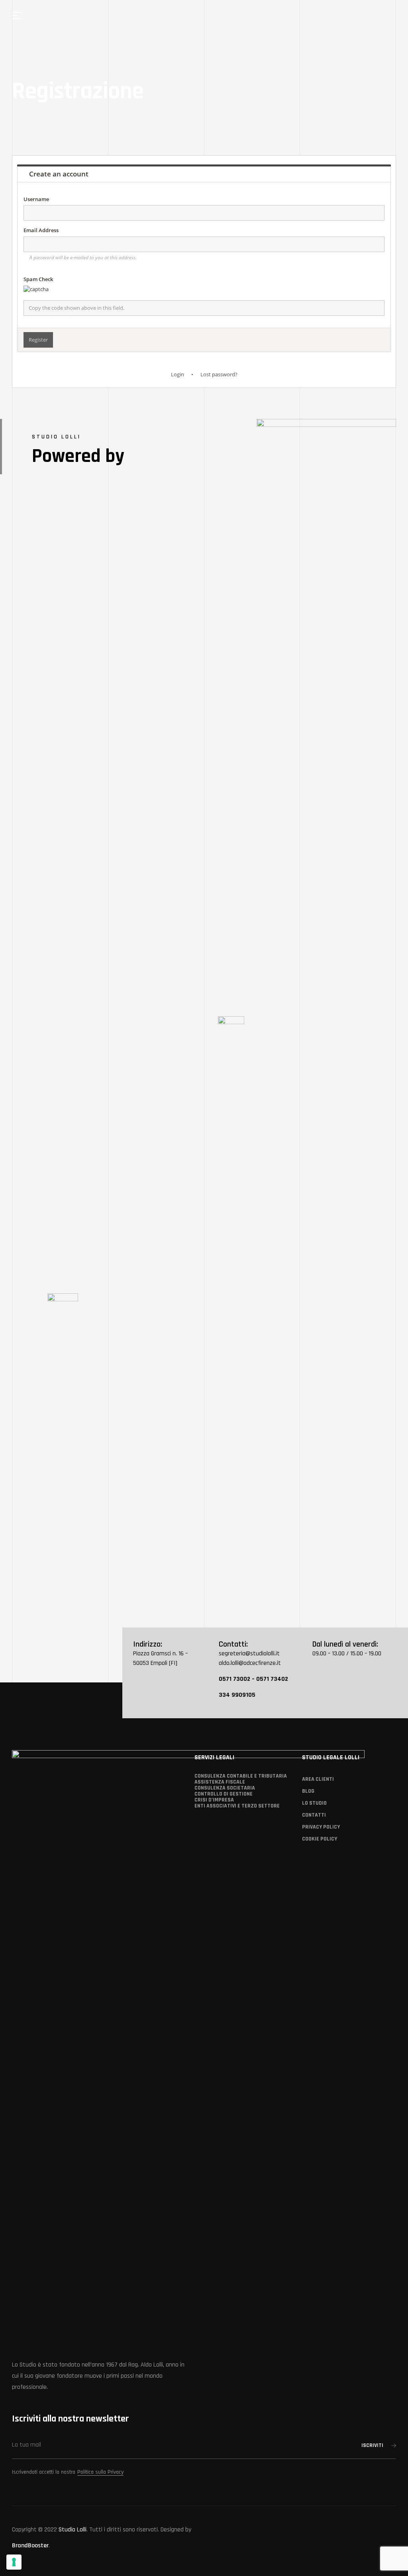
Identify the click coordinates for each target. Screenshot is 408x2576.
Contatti (314, 1815)
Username (36, 199)
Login (178, 374)
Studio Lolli (73, 2530)
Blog (308, 1791)
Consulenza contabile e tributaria (241, 1776)
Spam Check (38, 279)
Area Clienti (318, 1779)
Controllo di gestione (224, 1794)
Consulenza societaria (225, 1788)
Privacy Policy (321, 1827)
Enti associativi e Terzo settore (237, 1806)
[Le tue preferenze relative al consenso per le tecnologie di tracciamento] (14, 2562)
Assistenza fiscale (220, 1782)
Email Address (41, 230)
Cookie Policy (320, 1839)
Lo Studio (314, 1803)
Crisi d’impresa (214, 1800)
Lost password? (219, 374)
